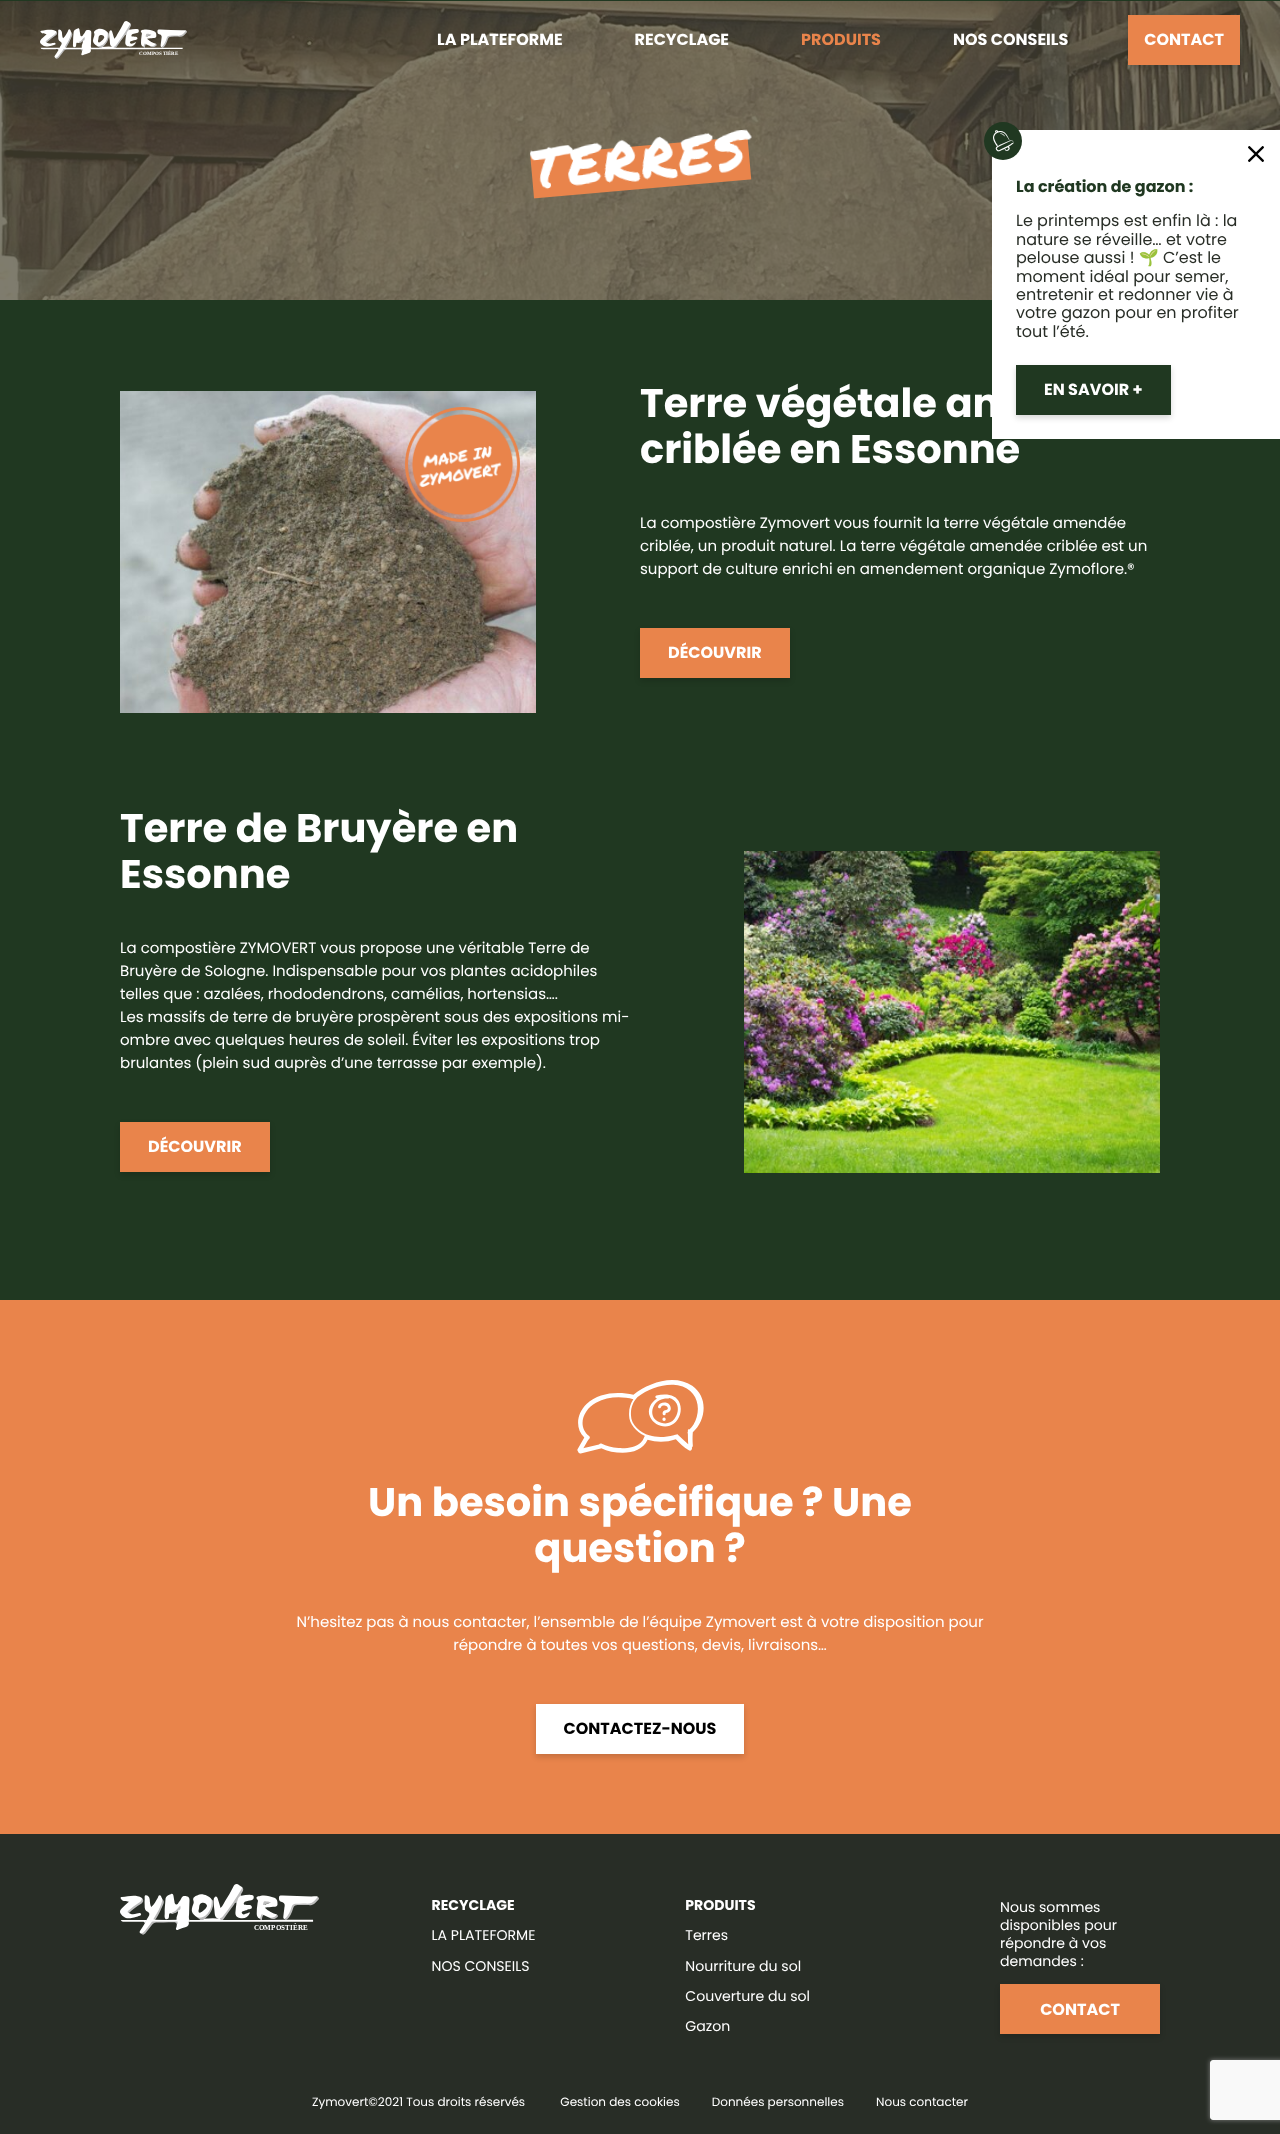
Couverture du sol (747, 1996)
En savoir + (1093, 389)
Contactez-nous (640, 1728)
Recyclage (682, 39)
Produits (841, 39)
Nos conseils (1010, 39)
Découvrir (715, 652)
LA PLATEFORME (484, 1935)
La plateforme (499, 39)
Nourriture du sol (743, 1966)
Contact (1184, 39)
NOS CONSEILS (481, 1966)
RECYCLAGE (473, 1905)
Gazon (707, 2026)
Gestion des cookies (619, 2102)
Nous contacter (922, 2102)
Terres (706, 1935)
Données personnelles (778, 2102)
